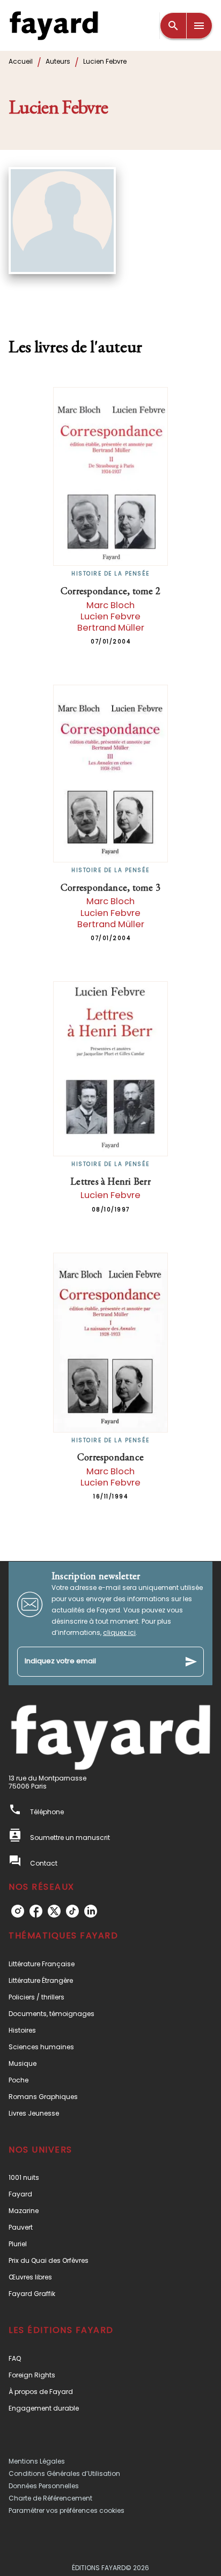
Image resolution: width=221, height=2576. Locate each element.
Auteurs (58, 61)
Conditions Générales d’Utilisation (64, 2473)
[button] (110, 1964)
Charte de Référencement (50, 2498)
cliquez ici (119, 1632)
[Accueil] (54, 25)
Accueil (21, 61)
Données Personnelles (44, 2486)
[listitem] (18, 1911)
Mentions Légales (37, 2461)
